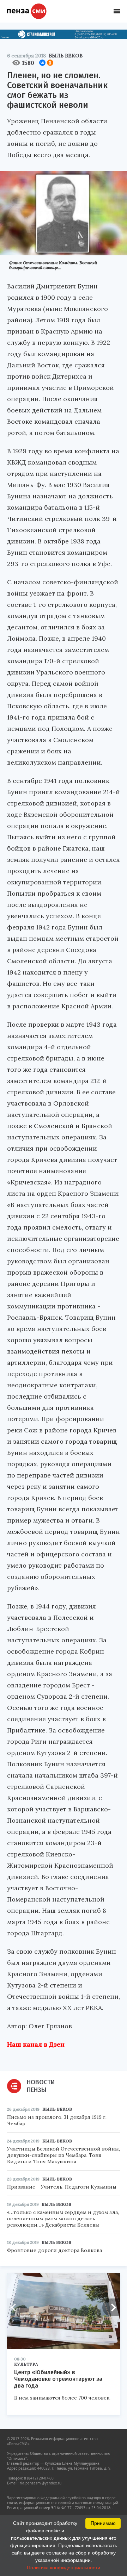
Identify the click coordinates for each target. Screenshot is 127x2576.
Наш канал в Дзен (36, 2044)
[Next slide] (111, 2307)
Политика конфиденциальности (64, 2568)
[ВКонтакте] (42, 63)
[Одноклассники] (50, 63)
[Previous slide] (16, 2307)
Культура (26, 2364)
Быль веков (66, 56)
